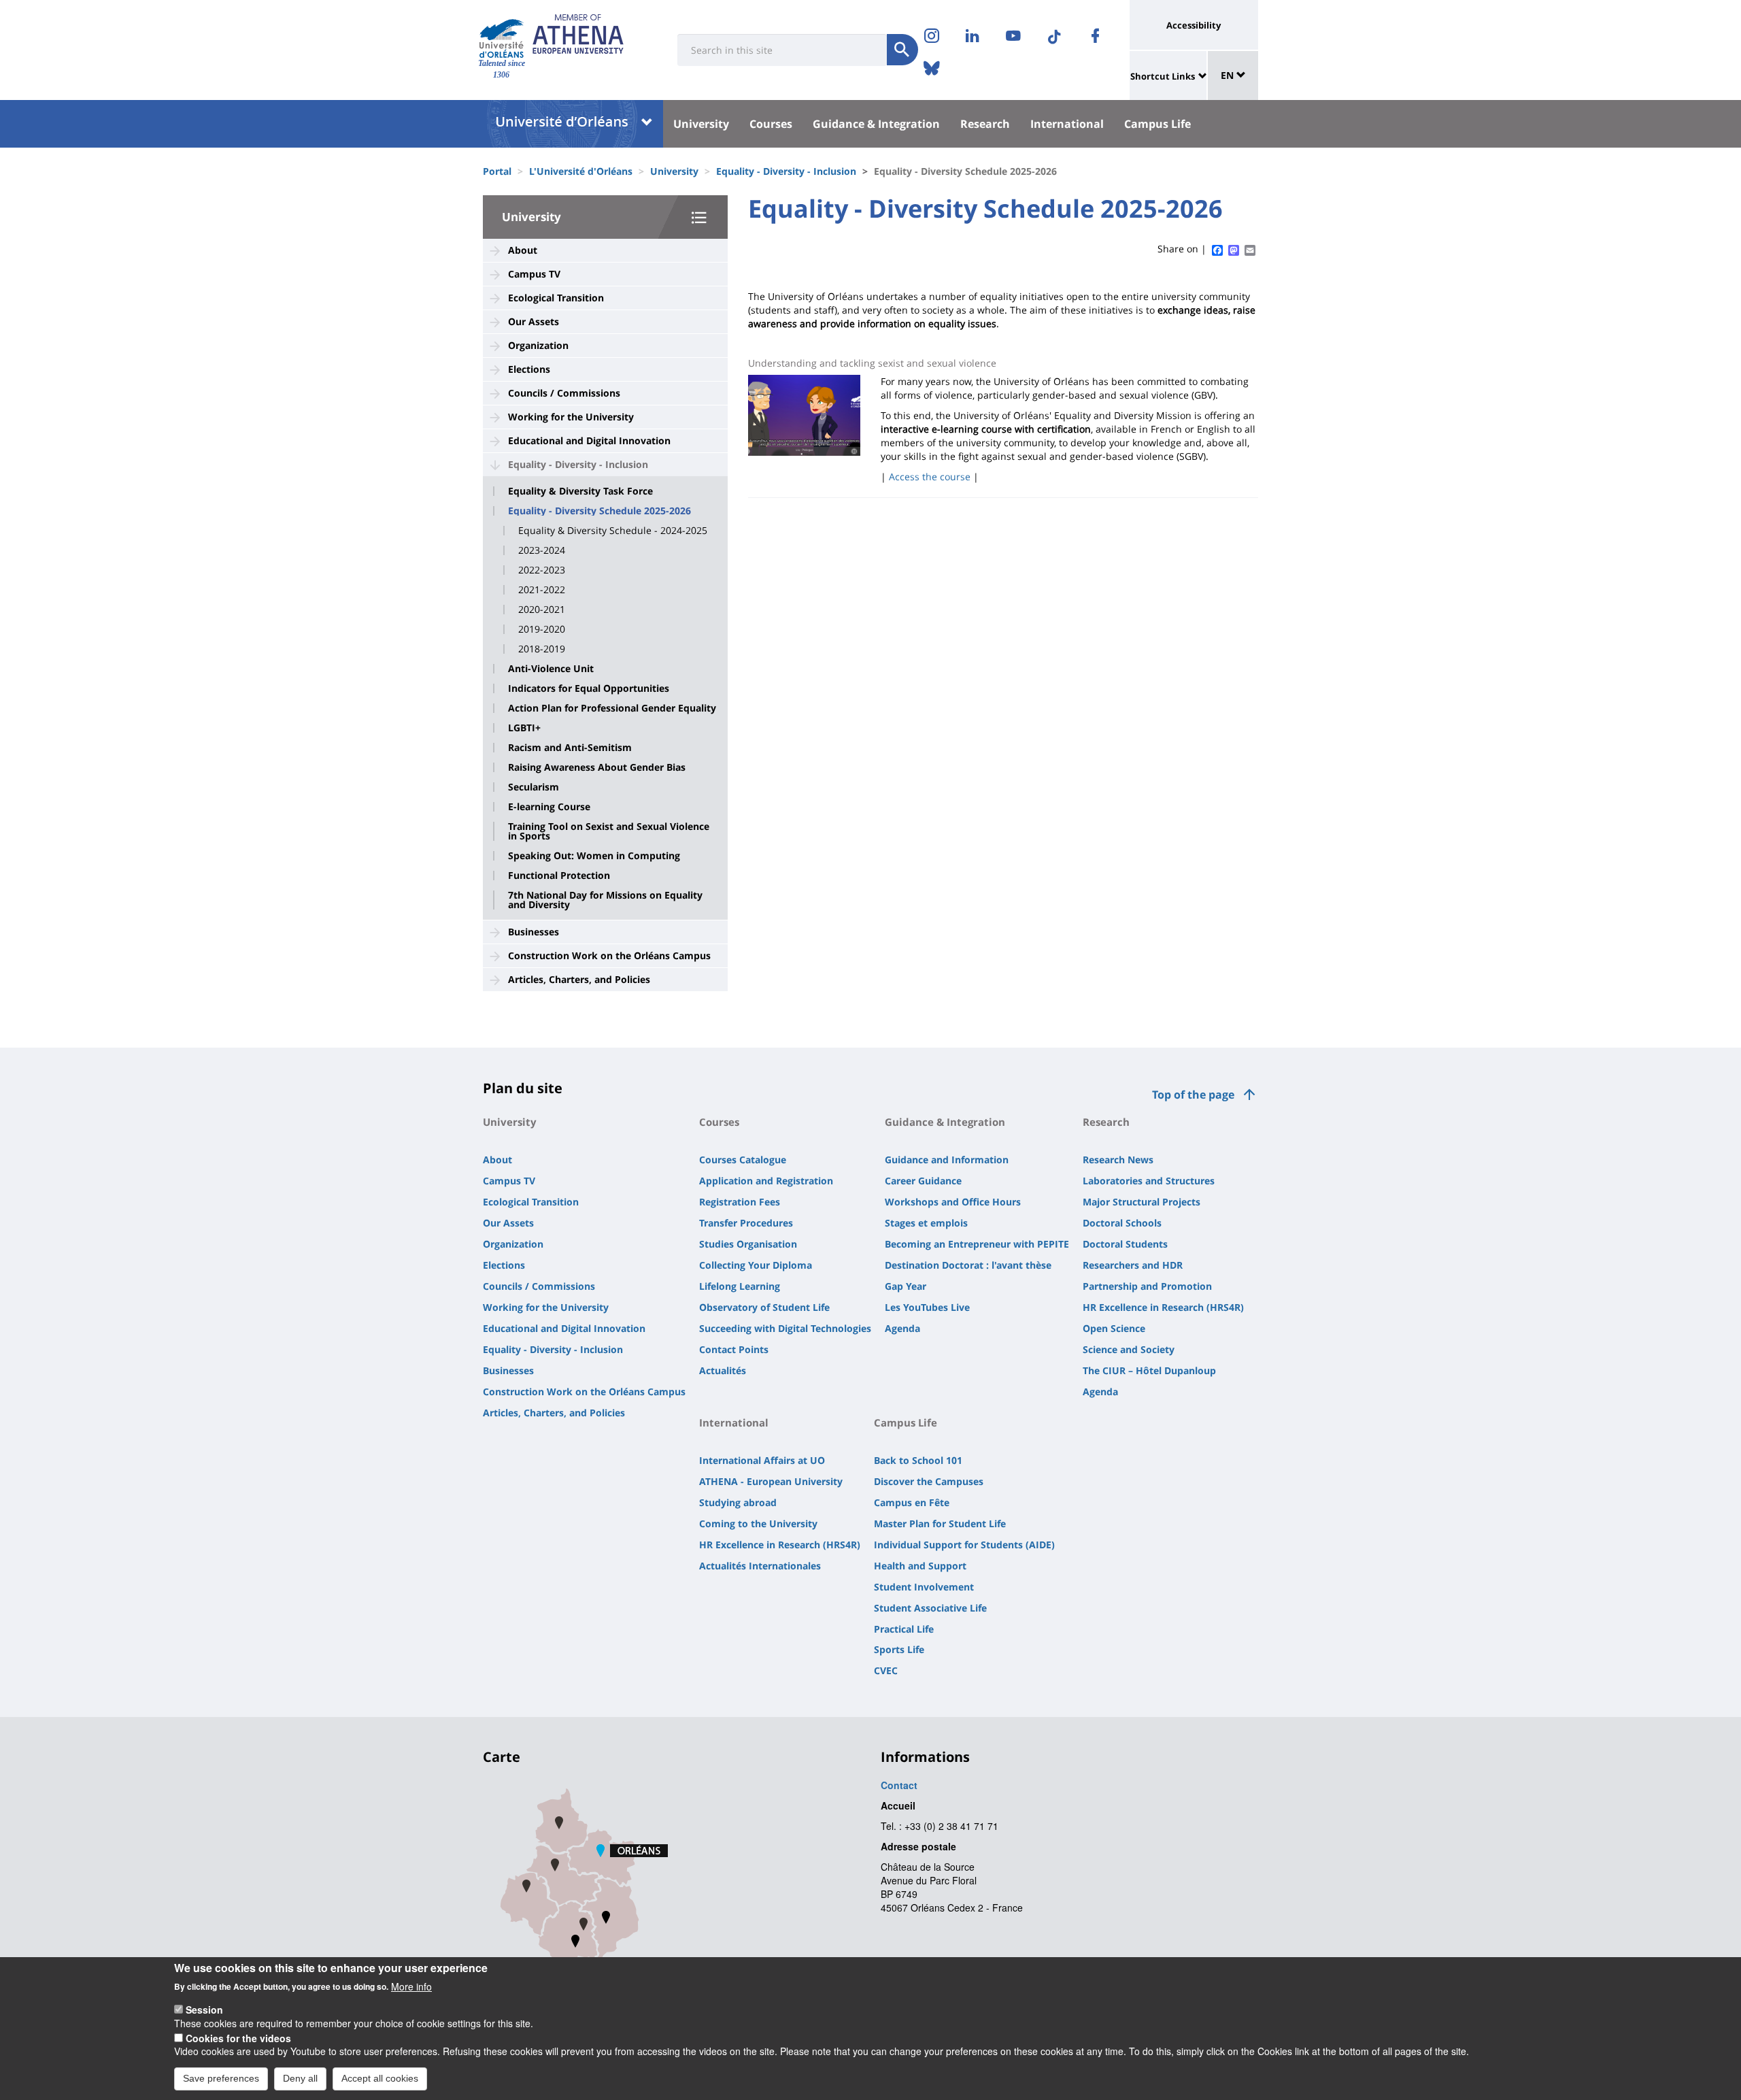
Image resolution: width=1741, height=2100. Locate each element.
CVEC (886, 1670)
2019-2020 (542, 629)
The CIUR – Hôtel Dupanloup (1149, 1370)
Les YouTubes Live (927, 1307)
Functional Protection (559, 876)
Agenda (902, 1328)
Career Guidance (923, 1181)
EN (1229, 75)
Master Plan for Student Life (940, 1523)
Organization (538, 345)
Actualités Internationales (760, 1566)
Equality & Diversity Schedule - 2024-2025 (613, 531)
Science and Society (1129, 1349)
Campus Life (1157, 124)
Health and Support (920, 1566)
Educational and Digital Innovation (589, 440)
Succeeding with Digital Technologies (785, 1328)
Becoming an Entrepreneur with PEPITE (977, 1244)
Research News (1118, 1160)
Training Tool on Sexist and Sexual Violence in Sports (609, 831)
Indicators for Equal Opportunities (589, 688)
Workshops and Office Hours (953, 1202)
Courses (771, 124)
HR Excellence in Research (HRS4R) (1163, 1307)
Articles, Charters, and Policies (579, 979)
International (1067, 124)
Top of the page (1193, 1095)
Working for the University (571, 417)
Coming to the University (758, 1523)
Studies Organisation (748, 1244)
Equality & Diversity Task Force (580, 491)
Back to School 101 (918, 1460)
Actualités (723, 1370)
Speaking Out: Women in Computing (594, 856)
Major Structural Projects (1142, 1202)
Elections (529, 369)
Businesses (534, 932)
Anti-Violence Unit (551, 669)
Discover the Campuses (929, 1481)
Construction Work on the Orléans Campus (609, 955)
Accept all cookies (380, 2078)
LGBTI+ (524, 728)
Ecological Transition (556, 298)
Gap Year (906, 1286)
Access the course (930, 477)
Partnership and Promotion (1147, 1286)
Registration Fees (740, 1202)
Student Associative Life (930, 1608)
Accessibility (1194, 25)
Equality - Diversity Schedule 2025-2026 (599, 511)
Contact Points (734, 1349)
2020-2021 (542, 610)
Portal (497, 171)
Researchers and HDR (1133, 1265)
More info (411, 1986)
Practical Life (904, 1629)
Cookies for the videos (238, 2037)
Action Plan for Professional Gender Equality (612, 708)
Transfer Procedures (746, 1223)
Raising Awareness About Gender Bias (597, 767)
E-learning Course (549, 807)
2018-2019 (542, 649)
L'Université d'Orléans (581, 171)
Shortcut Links (1163, 76)
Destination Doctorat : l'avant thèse (968, 1265)
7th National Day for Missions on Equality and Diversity (605, 900)
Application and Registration (766, 1181)
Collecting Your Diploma (756, 1265)
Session (204, 2010)
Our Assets (534, 321)
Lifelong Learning (740, 1286)
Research (985, 124)
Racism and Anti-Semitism (570, 748)
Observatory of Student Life (764, 1307)
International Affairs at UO (762, 1460)
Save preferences (221, 2078)
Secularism (534, 787)
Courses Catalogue (743, 1160)
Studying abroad (738, 1502)
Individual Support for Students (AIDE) (964, 1545)
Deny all (300, 2078)
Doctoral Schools (1122, 1223)
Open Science (1114, 1328)
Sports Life (899, 1649)
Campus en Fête (912, 1502)
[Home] (502, 38)
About (523, 250)
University (701, 124)
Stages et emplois (926, 1223)
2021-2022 (542, 590)
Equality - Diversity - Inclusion (786, 171)
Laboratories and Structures (1149, 1181)
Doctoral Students (1125, 1244)
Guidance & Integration (876, 124)
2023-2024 (542, 550)
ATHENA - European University (771, 1481)
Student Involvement (924, 1587)
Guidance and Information (947, 1160)
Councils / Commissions (564, 393)
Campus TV (534, 274)
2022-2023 (542, 570)
